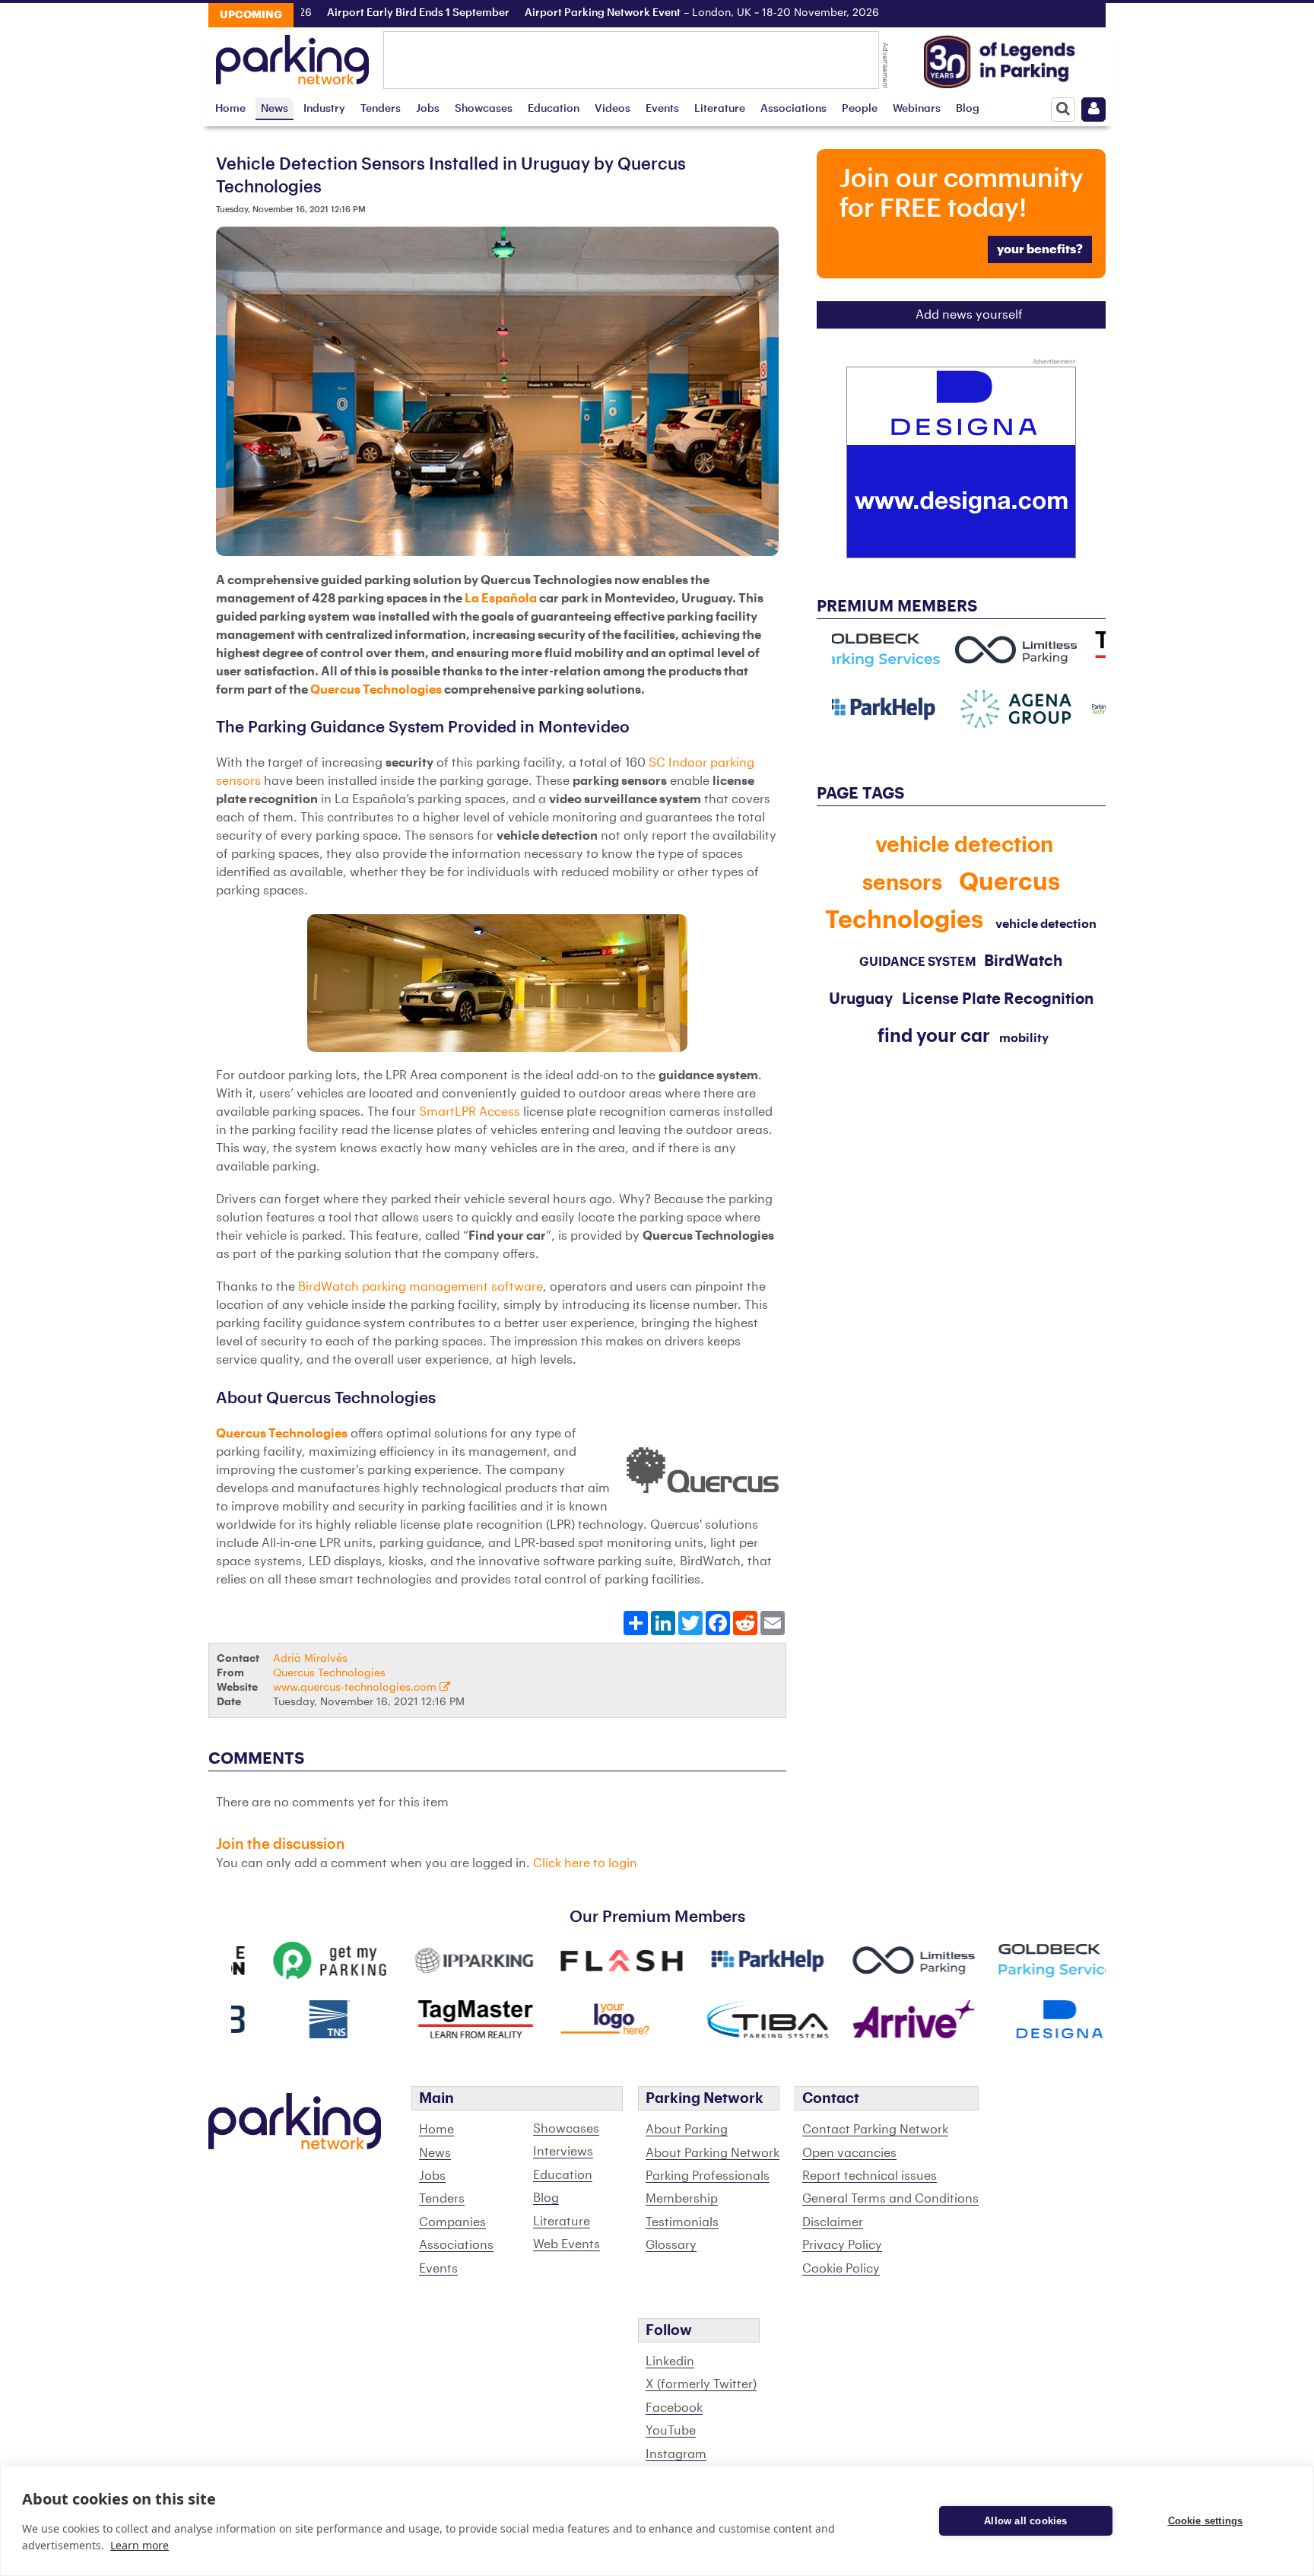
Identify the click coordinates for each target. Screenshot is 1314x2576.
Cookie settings (1206, 2521)
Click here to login (585, 1863)
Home (230, 108)
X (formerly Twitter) (701, 2384)
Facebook (674, 2408)
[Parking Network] (292, 56)
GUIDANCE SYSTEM (918, 962)
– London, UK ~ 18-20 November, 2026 (655, 13)
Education (554, 108)
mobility (1024, 1038)
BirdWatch (1023, 961)
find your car (934, 1036)
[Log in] (1093, 110)
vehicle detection (1046, 924)
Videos (613, 108)
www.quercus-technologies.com (356, 1687)
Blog (968, 108)
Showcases (484, 108)
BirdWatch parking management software (421, 1287)
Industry (324, 108)
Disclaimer (833, 2222)
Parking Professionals (708, 2176)
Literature (720, 108)
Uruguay (861, 999)
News (275, 108)
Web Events (567, 2244)
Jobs (428, 108)
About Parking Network (713, 2153)
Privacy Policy (842, 2245)
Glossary (671, 2245)
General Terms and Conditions (890, 2199)
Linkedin (670, 2362)
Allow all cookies (1025, 2521)
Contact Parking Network (875, 2130)
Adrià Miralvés (310, 1658)
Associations (793, 108)
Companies (452, 2222)
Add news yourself (969, 315)
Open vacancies (849, 2153)
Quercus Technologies (376, 690)
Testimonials (682, 2222)
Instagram (676, 2454)
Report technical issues (870, 2176)
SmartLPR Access (470, 1112)
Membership (682, 2199)
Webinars (917, 108)
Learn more (140, 2545)
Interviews (563, 2152)
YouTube (671, 2431)
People (860, 108)
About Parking (687, 2130)
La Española (501, 599)
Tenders (381, 108)
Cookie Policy (841, 2269)
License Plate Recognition (998, 999)
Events (662, 108)
